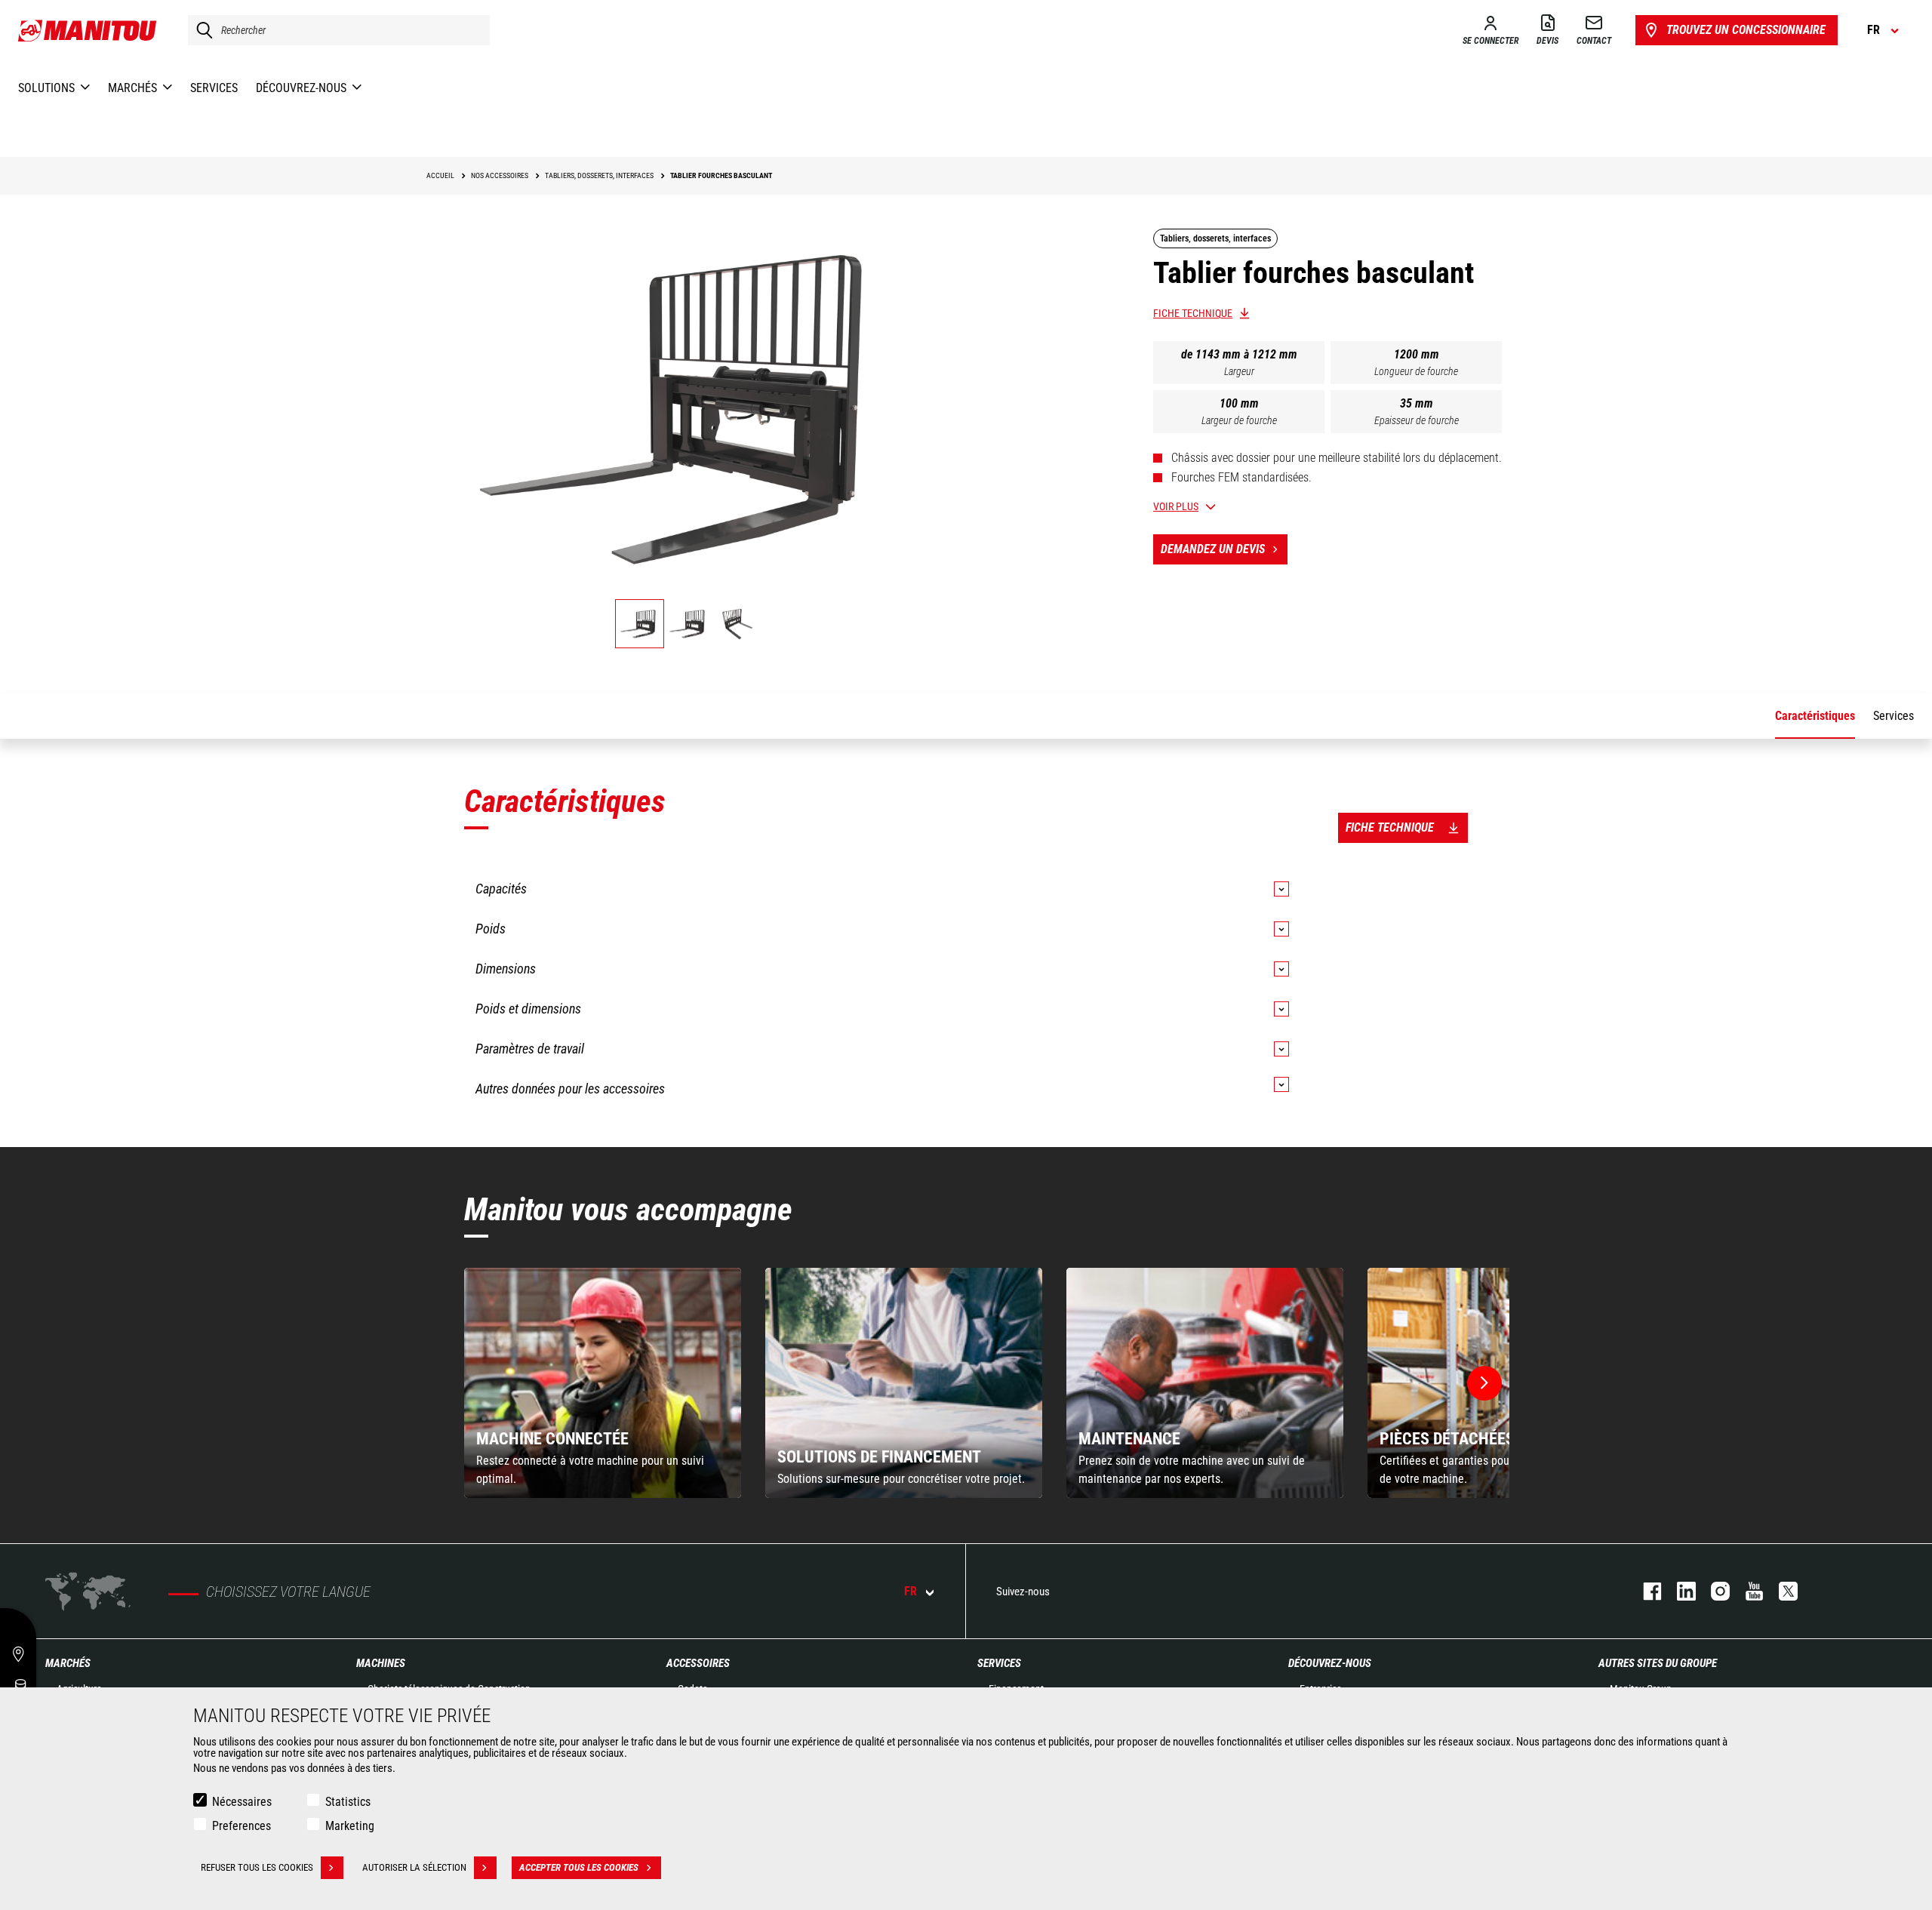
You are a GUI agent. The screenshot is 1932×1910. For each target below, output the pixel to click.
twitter (1781, 1591)
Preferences (241, 1826)
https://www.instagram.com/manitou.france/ (1713, 1591)
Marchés (68, 1663)
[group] (603, 1383)
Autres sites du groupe (1658, 1663)
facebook (1645, 1591)
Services (999, 1663)
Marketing (350, 1826)
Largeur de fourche (1239, 420)
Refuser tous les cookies (257, 1867)
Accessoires (698, 1663)
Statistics (348, 1802)
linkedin (1679, 1591)
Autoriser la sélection (414, 1867)
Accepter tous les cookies (579, 1867)
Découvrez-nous (1330, 1663)
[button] (1484, 1383)
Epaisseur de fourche (1417, 420)
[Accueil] (88, 30)
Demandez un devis (1213, 549)
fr (911, 1591)
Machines (381, 1663)
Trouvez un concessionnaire (1746, 30)
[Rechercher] (201, 30)
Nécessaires (242, 1802)
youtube (1747, 1591)
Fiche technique (1193, 313)
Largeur (1239, 371)
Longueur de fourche (1416, 371)
